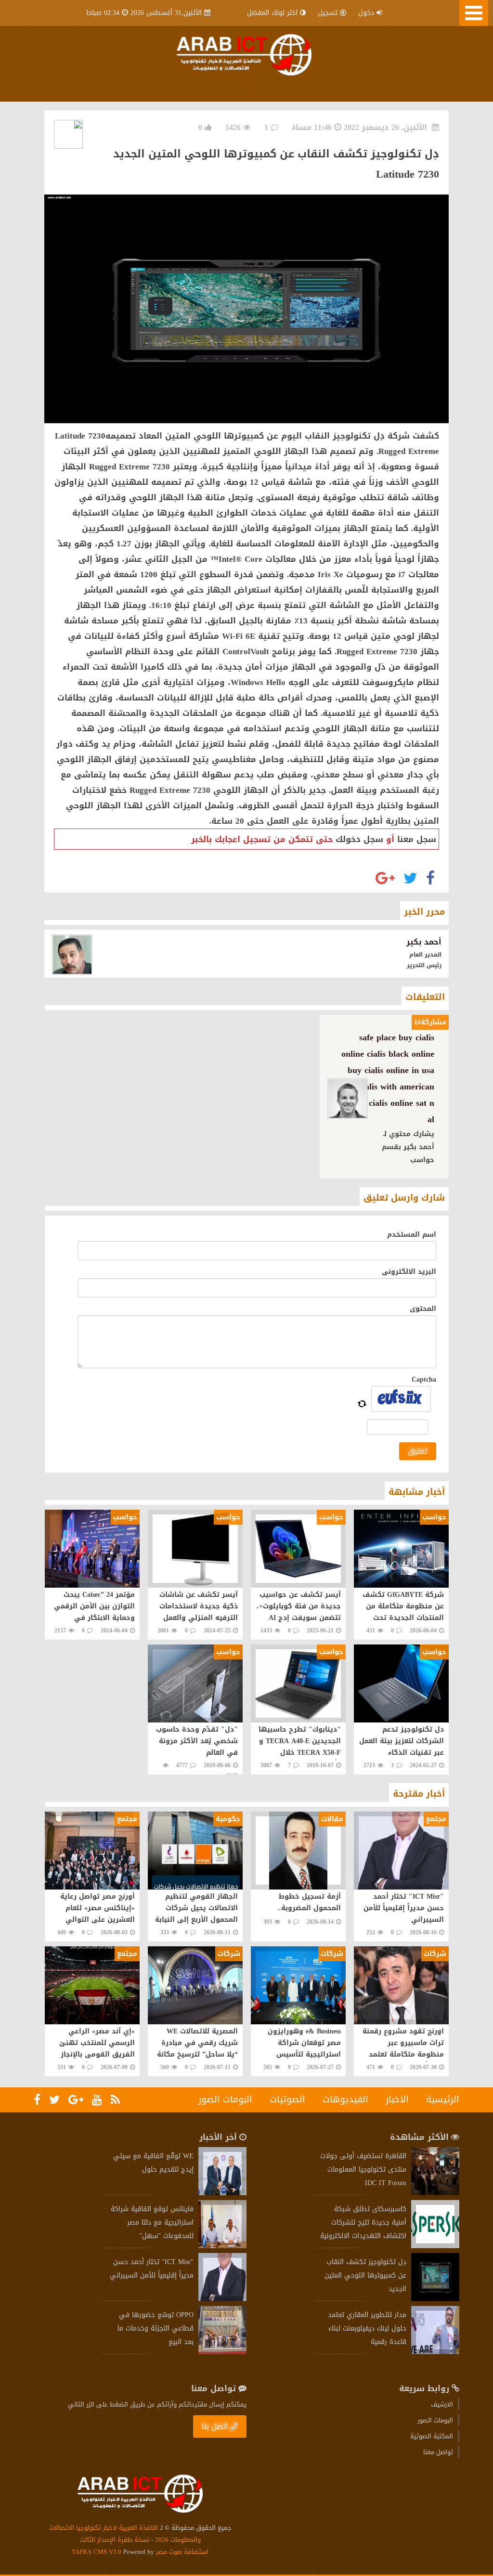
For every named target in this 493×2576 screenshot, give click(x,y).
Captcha (424, 1379)
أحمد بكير (424, 942)
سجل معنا (417, 839)
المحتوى (423, 1309)
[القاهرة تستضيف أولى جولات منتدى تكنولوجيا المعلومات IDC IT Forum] (435, 2193)
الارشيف (442, 2404)
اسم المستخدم (412, 1235)
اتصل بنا (215, 2427)
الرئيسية (443, 2099)
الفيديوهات (345, 2099)
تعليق (418, 1451)
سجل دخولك (359, 839)
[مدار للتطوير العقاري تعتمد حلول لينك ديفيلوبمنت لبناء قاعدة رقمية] (435, 2352)
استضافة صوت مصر (181, 2552)
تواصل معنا (438, 2452)
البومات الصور (225, 2099)
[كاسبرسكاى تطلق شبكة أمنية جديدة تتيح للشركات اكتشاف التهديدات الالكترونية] (435, 2246)
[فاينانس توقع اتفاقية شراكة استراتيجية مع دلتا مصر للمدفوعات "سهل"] (222, 2246)
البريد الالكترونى (409, 1272)
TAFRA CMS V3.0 (97, 2552)
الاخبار (397, 2099)
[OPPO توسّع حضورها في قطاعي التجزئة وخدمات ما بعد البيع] (222, 2352)
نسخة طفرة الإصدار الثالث (115, 2540)
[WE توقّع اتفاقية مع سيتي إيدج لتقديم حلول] (222, 2193)
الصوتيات (287, 2099)
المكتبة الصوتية (432, 2436)
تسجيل (328, 13)
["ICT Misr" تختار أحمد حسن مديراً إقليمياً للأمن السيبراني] (222, 2299)
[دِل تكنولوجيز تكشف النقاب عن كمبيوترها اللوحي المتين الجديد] (435, 2299)
